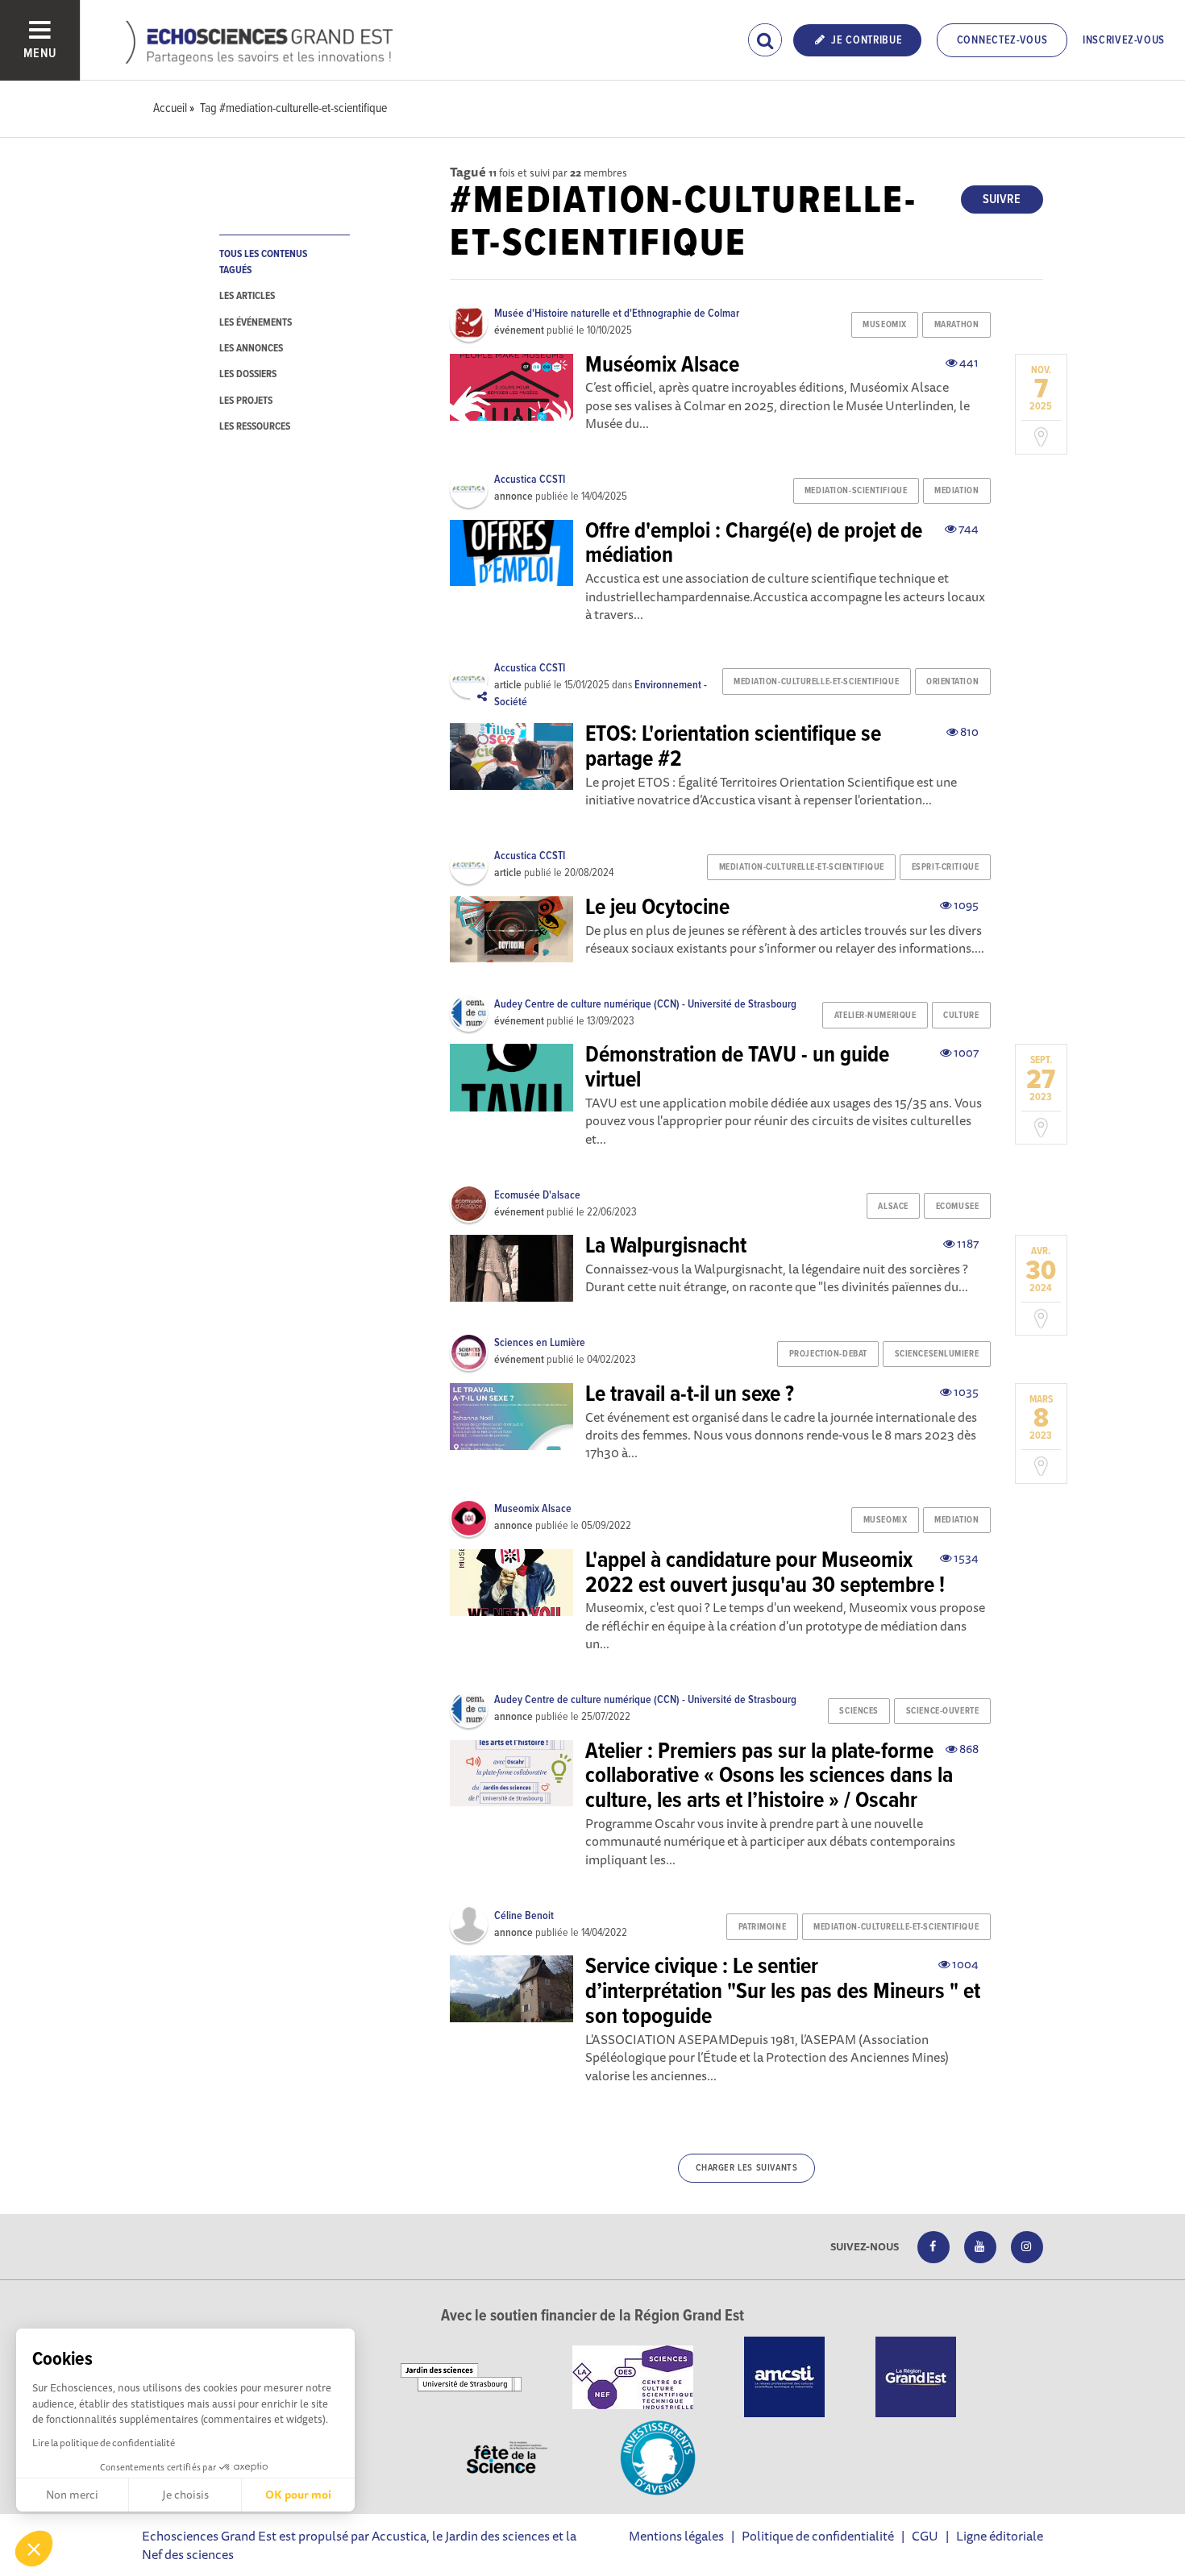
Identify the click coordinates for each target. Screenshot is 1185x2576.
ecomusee (957, 1207)
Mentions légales (676, 2536)
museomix (884, 325)
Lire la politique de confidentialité (104, 2443)
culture (961, 1016)
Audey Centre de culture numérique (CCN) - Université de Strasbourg (645, 1004)
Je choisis (185, 2495)
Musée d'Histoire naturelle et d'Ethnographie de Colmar (617, 314)
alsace (893, 1207)
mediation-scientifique (856, 491)
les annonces (251, 349)
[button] (34, 2549)
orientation (952, 682)
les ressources (255, 427)
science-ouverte (942, 1711)
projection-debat (828, 1354)
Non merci (72, 2495)
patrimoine (763, 1927)
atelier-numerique (875, 1016)
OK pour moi (298, 2495)
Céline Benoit (524, 1916)
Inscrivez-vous (1124, 40)
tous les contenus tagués (263, 262)
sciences (859, 1711)
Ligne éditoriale (1000, 2536)
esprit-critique (945, 867)
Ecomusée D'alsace (537, 1195)
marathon (956, 325)
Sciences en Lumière (540, 1343)
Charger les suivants (747, 2168)
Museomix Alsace (533, 1509)
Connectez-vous (1002, 40)
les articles (247, 296)
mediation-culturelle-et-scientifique (816, 682)
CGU (925, 2536)
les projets (246, 401)
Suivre (1002, 199)
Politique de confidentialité (818, 2536)
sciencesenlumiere (937, 1354)
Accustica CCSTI (530, 480)
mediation (956, 491)
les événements (256, 323)
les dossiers (248, 374)
